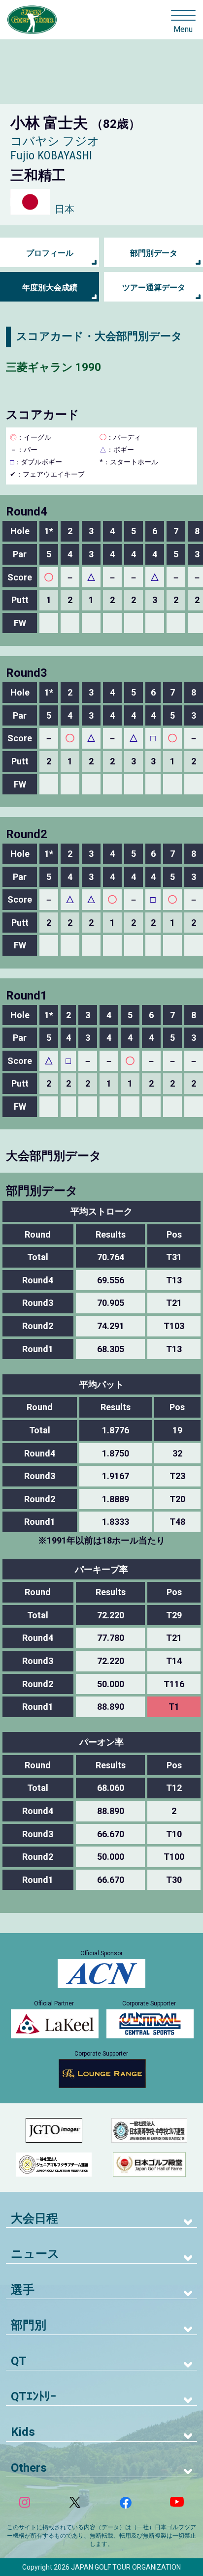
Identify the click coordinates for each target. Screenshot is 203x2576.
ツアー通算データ (154, 288)
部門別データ (154, 253)
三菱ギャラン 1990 (53, 367)
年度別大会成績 (50, 288)
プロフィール (50, 253)
